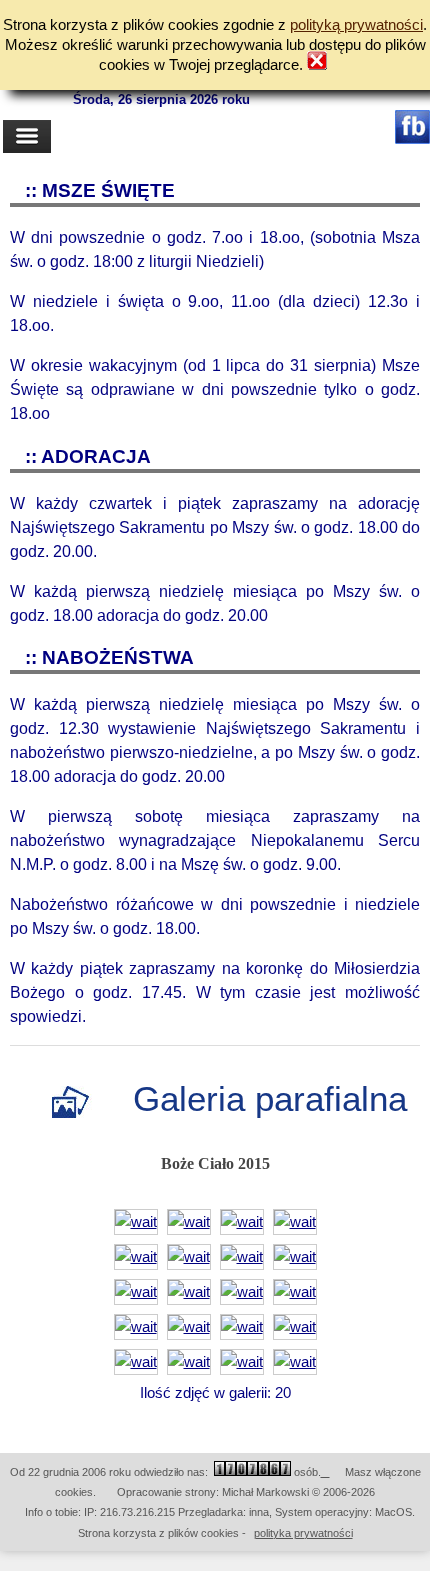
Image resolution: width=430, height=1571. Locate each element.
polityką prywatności (356, 25)
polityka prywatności (303, 1533)
